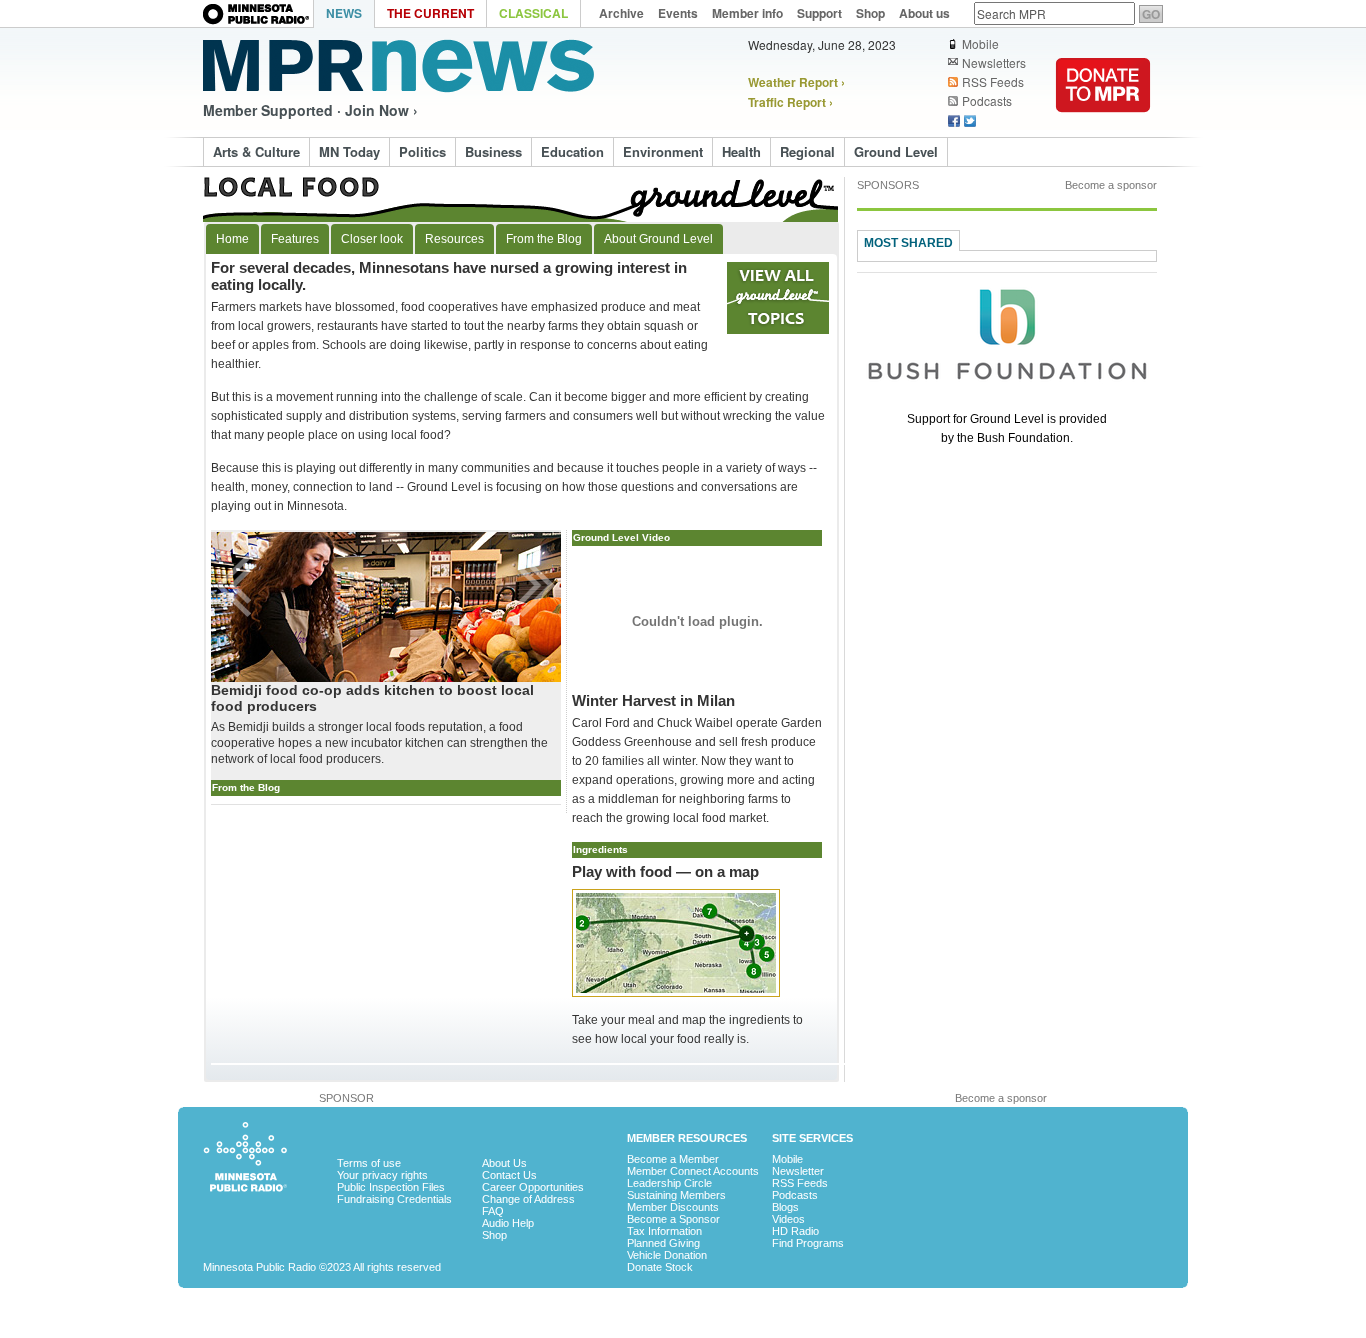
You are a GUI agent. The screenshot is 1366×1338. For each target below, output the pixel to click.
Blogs (785, 1207)
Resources (454, 239)
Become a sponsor (1111, 185)
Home (232, 239)
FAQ (493, 1211)
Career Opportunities (533, 1187)
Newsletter (798, 1171)
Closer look (372, 239)
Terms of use (369, 1163)
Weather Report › (796, 82)
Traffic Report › (790, 102)
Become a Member (673, 1159)
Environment (663, 151)
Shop (494, 1235)
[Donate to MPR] (1103, 125)
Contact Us (509, 1175)
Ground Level (896, 151)
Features (295, 239)
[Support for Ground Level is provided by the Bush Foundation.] (1007, 392)
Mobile (980, 44)
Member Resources (687, 1138)
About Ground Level (658, 239)
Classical (533, 13)
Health (741, 151)
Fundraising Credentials (394, 1199)
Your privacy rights (382, 1175)
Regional (807, 151)
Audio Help (508, 1223)
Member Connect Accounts (693, 1171)
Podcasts (987, 101)
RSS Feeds (993, 82)
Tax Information (664, 1231)
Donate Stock (660, 1267)
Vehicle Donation (667, 1255)
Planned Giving (663, 1243)
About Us (504, 1163)
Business (493, 151)
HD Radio (795, 1231)
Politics (422, 151)
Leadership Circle (669, 1183)
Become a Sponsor (673, 1219)
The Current (430, 13)
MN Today (349, 151)
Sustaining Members (676, 1195)
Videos (788, 1219)
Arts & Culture (256, 151)
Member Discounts (673, 1207)
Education (572, 151)
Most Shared (908, 243)
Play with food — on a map (665, 871)
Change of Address (528, 1199)
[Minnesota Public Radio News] (398, 66)
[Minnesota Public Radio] (258, 15)
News (344, 13)
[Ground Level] (521, 199)
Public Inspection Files (391, 1187)
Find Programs (808, 1243)
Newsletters (994, 63)
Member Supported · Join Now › (310, 110)
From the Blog (544, 239)
